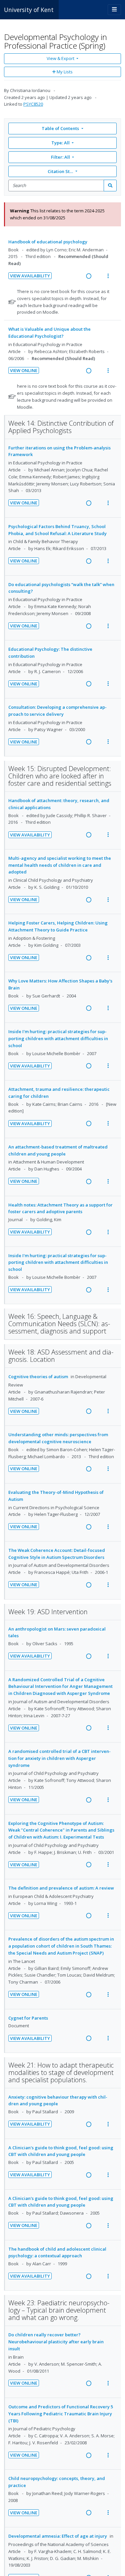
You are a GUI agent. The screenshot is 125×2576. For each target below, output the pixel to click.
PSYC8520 (33, 104)
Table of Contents (60, 128)
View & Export (60, 58)
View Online (24, 370)
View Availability (30, 276)
